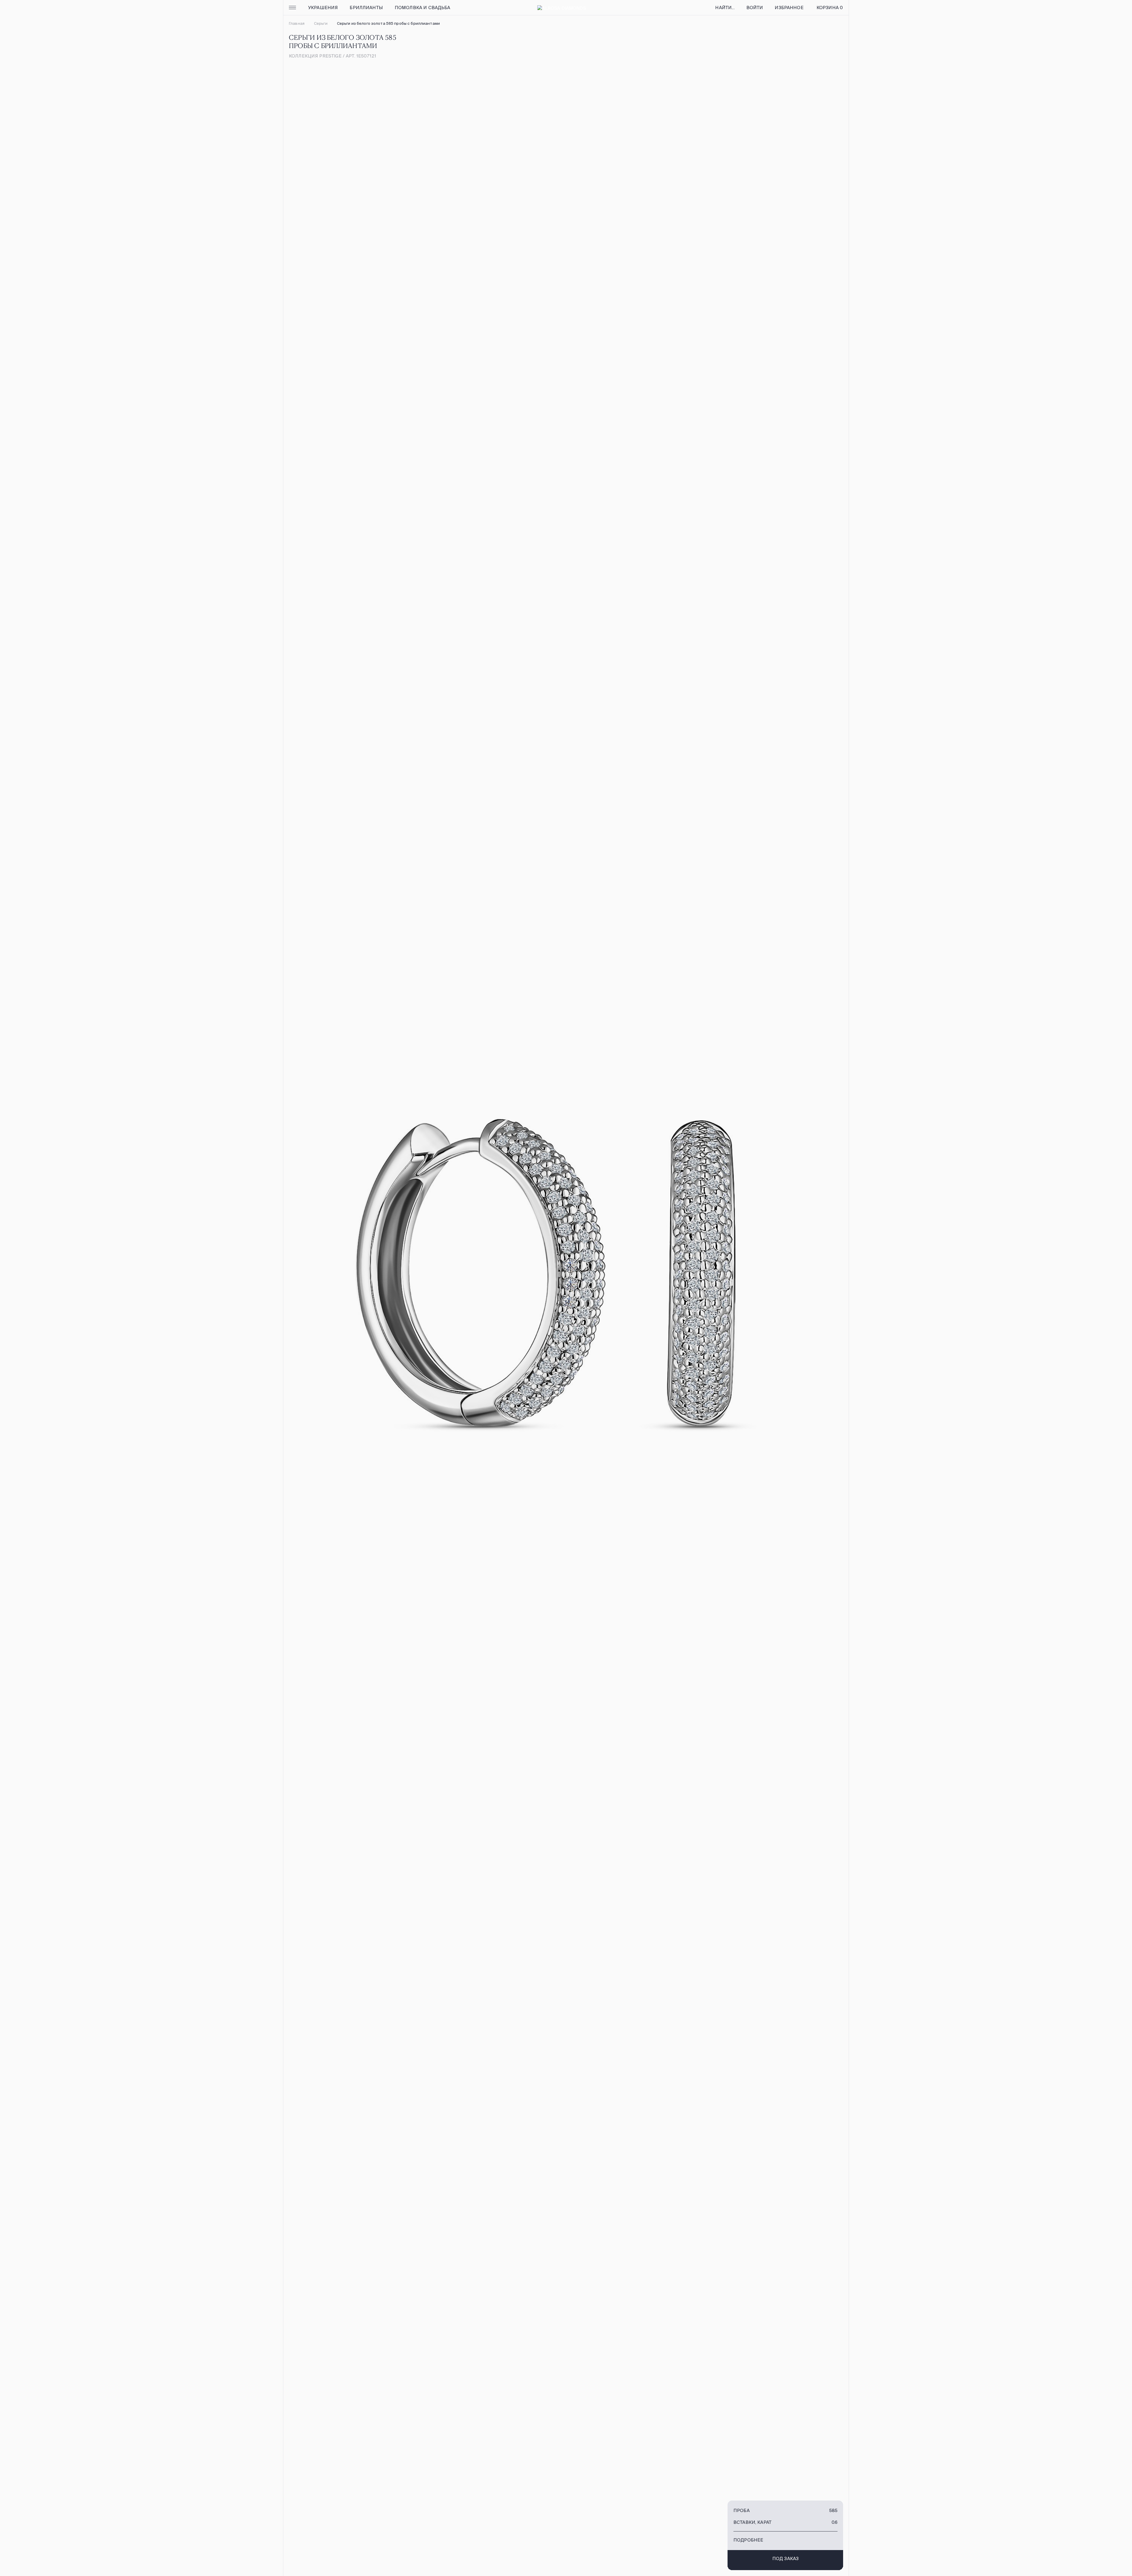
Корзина (830, 8)
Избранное (789, 8)
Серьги (321, 23)
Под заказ (785, 2558)
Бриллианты (366, 8)
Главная (297, 23)
